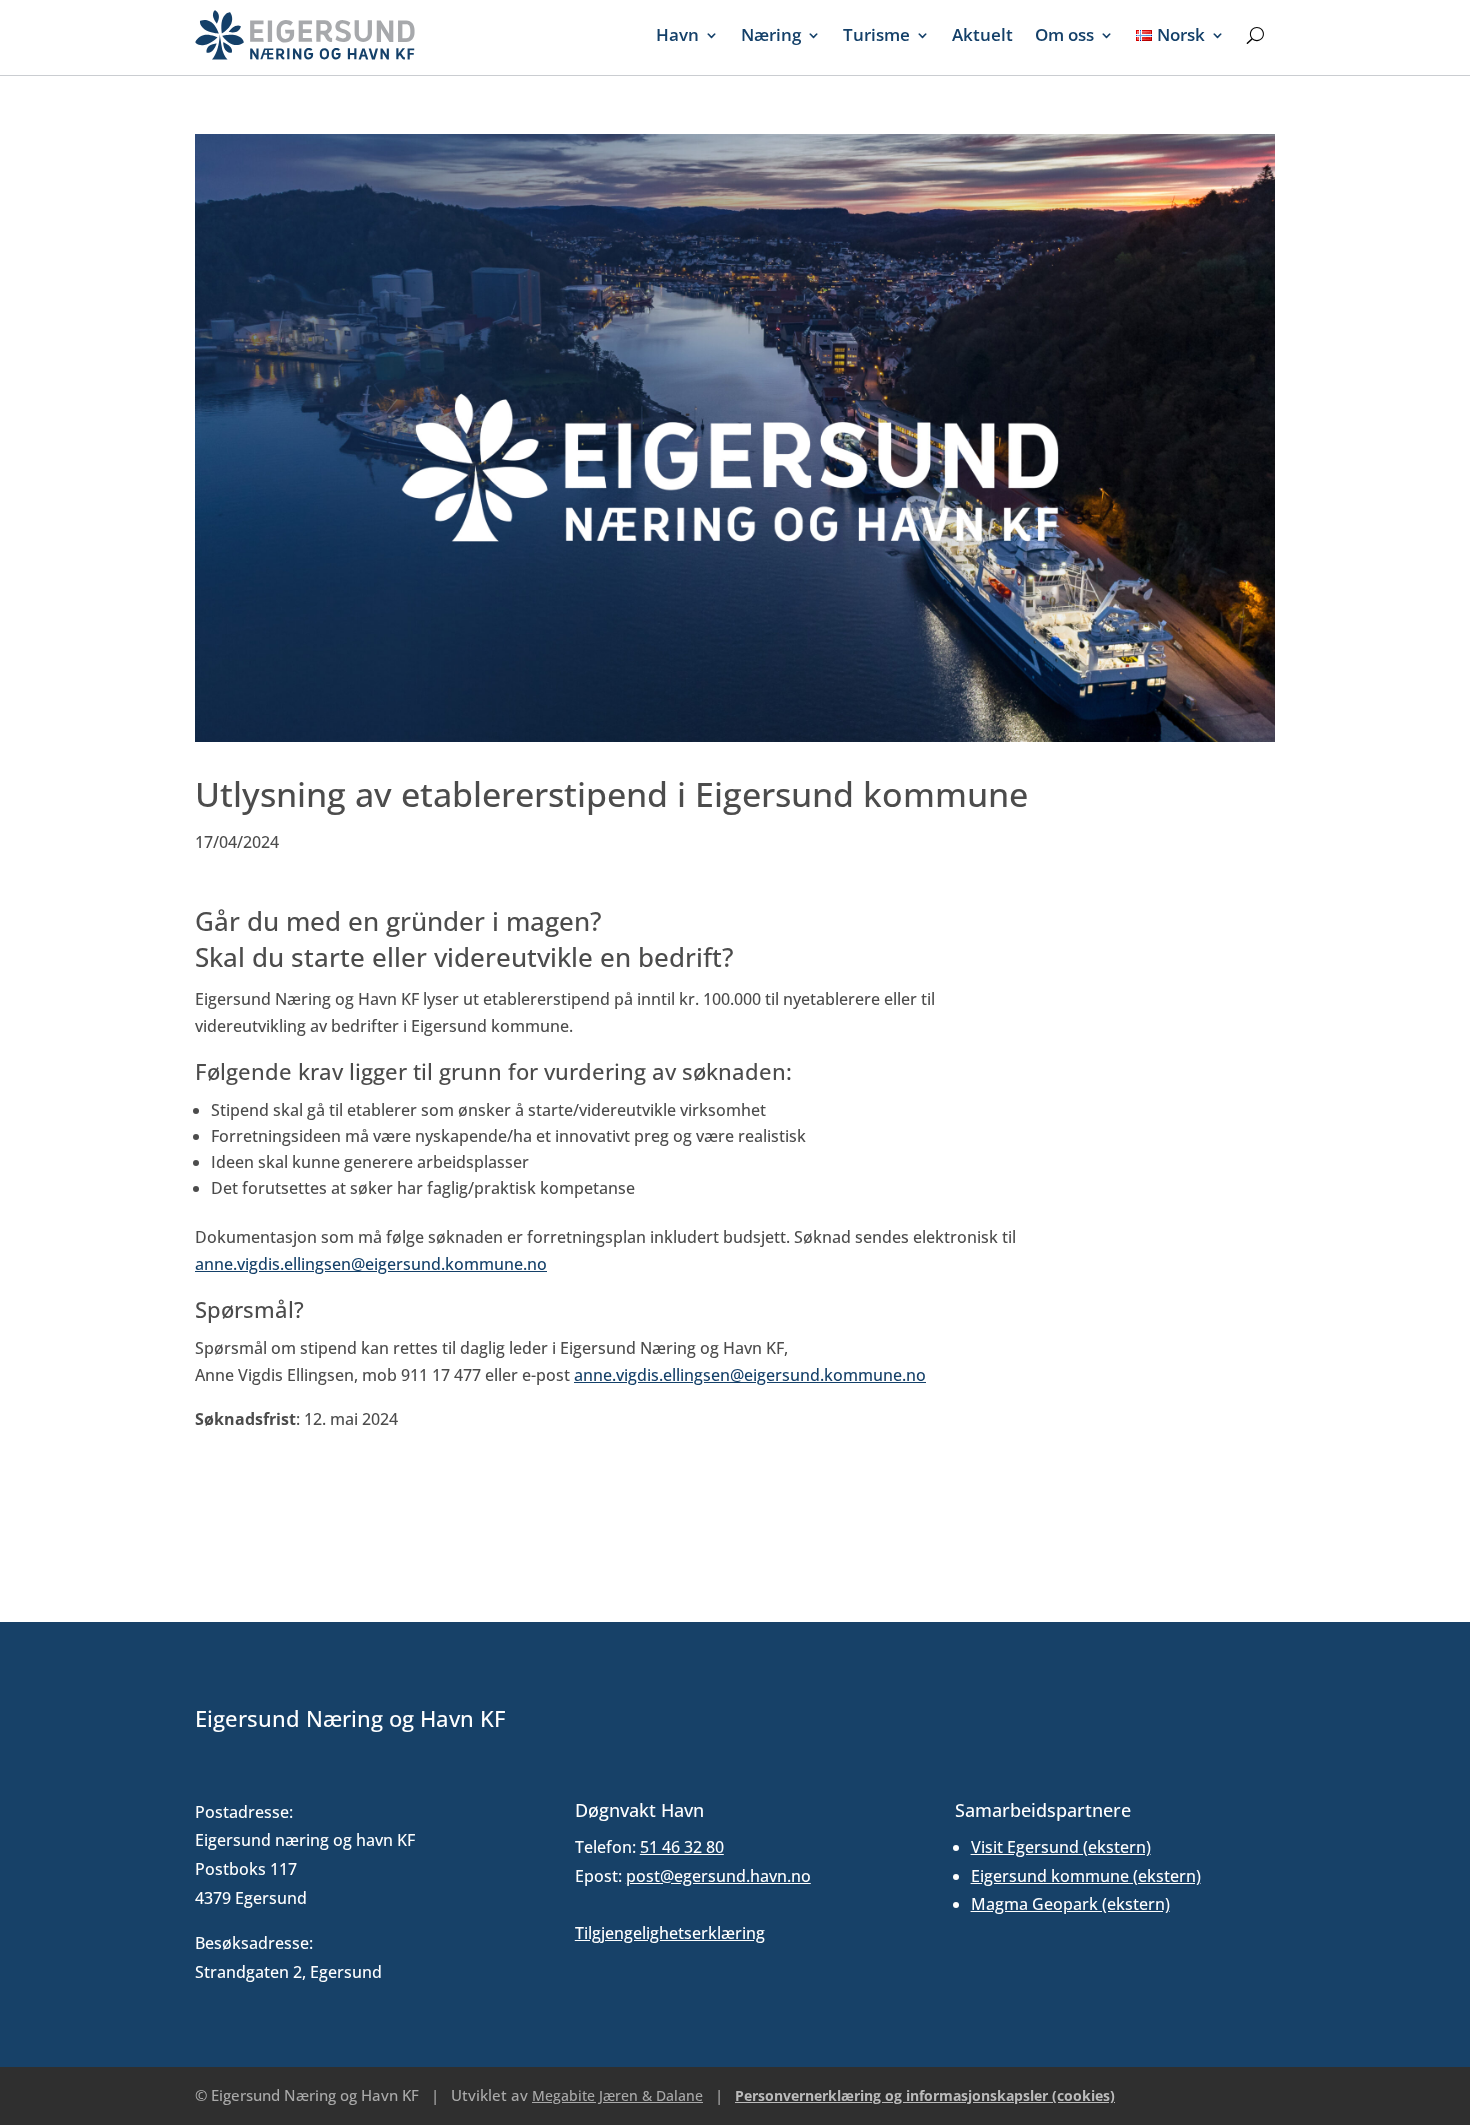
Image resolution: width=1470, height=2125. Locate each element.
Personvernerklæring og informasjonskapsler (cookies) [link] (925, 2095)
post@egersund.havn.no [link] (718, 1876)
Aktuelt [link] (982, 34)
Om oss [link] (1064, 34)
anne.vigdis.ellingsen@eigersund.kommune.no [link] (371, 1264)
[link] (305, 35)
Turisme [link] (876, 34)
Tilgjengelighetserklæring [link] (670, 1933)
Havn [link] (677, 34)
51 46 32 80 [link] (682, 1847)
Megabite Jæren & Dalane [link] (617, 2095)
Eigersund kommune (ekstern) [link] (1086, 1876)
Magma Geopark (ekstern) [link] (1070, 1904)
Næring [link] (771, 34)
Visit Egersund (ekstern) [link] (1061, 1847)
